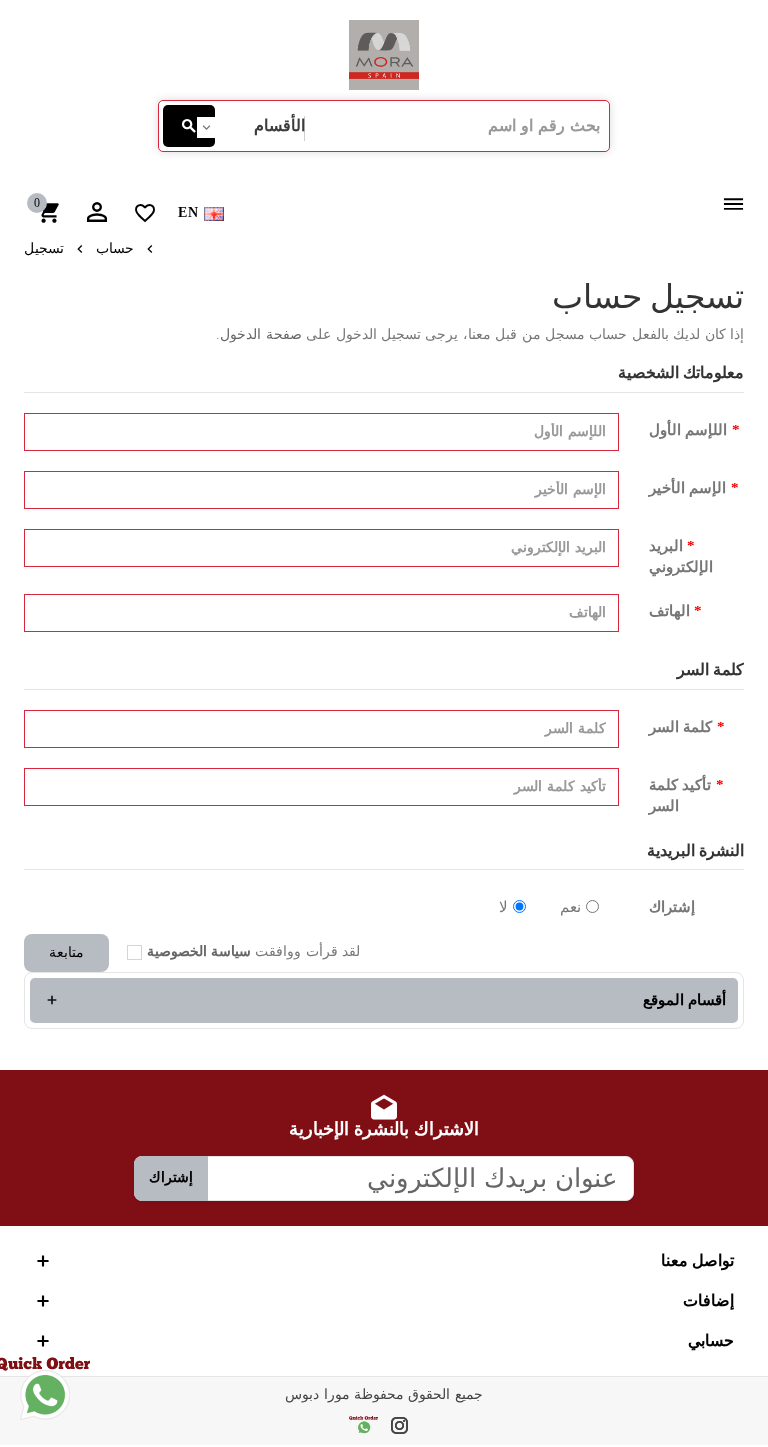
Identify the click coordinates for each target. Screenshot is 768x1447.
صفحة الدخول (260, 334)
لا (503, 907)
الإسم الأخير (687, 488)
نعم (570, 907)
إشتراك (672, 907)
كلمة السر (680, 727)
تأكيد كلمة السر (680, 795)
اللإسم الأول (688, 430)
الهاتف (669, 611)
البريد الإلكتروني (681, 556)
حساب (115, 248)
